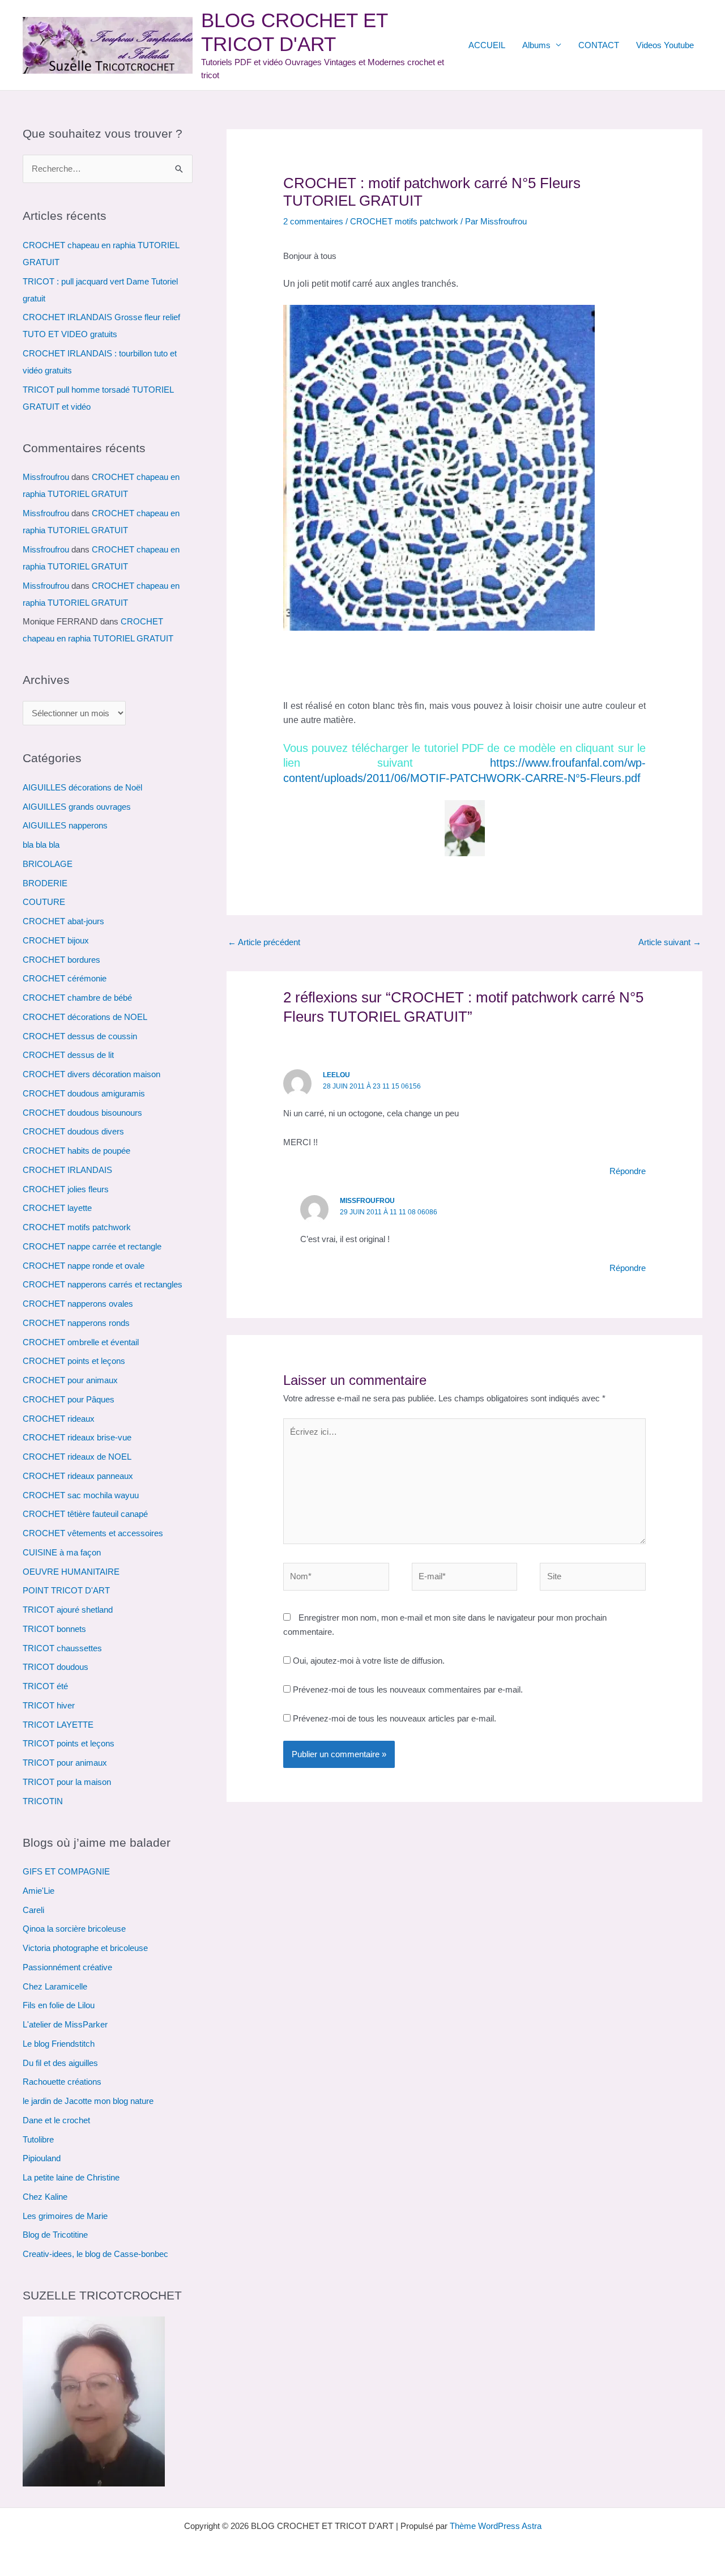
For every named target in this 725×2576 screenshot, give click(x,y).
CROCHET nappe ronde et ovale (84, 1266)
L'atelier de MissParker (65, 2024)
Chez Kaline (45, 2197)
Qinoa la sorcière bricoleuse (74, 1929)
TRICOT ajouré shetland (68, 1610)
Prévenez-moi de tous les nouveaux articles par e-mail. (395, 1718)
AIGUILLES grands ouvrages (77, 807)
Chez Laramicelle (55, 1986)
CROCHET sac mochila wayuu (81, 1495)
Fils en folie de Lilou (59, 2005)
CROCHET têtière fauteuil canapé (85, 1514)
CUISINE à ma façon (62, 1552)
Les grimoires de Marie (65, 2216)
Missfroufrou (46, 477)
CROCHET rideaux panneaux (78, 1476)
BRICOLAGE (48, 864)
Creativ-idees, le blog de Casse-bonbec (95, 2254)
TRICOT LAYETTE (58, 1725)
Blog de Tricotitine (55, 2235)
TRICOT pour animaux (65, 1763)
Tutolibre (38, 2139)
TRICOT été (45, 1686)
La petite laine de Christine (71, 2177)
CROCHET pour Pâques (69, 1399)
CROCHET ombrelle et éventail (81, 1342)
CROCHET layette (57, 1208)
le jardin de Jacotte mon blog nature (88, 2101)
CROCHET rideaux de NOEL (77, 1457)
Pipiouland (42, 2158)
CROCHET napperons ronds (76, 1323)
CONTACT (599, 45)
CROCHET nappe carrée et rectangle (92, 1246)
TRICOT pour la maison (67, 1782)
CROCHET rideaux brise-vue (77, 1437)
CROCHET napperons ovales (78, 1304)
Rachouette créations (62, 2082)
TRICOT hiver (49, 1705)
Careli (33, 1910)
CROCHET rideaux (59, 1419)
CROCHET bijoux (56, 940)
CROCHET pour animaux (70, 1380)
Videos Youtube (665, 45)
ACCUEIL (487, 45)
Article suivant (670, 942)
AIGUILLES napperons (65, 825)
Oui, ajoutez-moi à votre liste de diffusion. (368, 1661)
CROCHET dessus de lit (68, 1055)
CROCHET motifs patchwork (77, 1227)
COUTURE (44, 902)
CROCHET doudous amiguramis (84, 1093)
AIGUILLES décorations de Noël (82, 787)
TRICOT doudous (56, 1667)
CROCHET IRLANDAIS (67, 1170)
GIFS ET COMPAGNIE (66, 1871)
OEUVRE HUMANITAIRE (71, 1572)
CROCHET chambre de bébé (77, 998)
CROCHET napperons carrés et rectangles (103, 1284)
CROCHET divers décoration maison (91, 1074)
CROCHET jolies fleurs (66, 1189)
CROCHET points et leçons (74, 1361)
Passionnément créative (67, 1967)
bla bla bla (41, 845)
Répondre (628, 1171)
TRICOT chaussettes (62, 1648)
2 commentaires (313, 221)
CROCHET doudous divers (73, 1131)
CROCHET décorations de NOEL (85, 1017)
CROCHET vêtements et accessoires (93, 1533)
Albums (536, 45)
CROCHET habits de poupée (76, 1151)
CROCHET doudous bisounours (82, 1113)
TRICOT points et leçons (69, 1743)
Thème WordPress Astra (496, 2526)
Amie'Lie (39, 1891)
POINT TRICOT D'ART (66, 1590)
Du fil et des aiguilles (60, 2063)
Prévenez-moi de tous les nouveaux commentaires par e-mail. (408, 1689)
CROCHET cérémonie (65, 978)
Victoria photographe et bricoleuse (85, 1948)
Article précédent (264, 942)
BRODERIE (45, 883)
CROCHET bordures (61, 960)
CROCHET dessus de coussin (80, 1036)
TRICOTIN (43, 1801)
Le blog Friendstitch (59, 2044)
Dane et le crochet (56, 2120)
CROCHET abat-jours (63, 921)
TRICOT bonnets (54, 1629)
